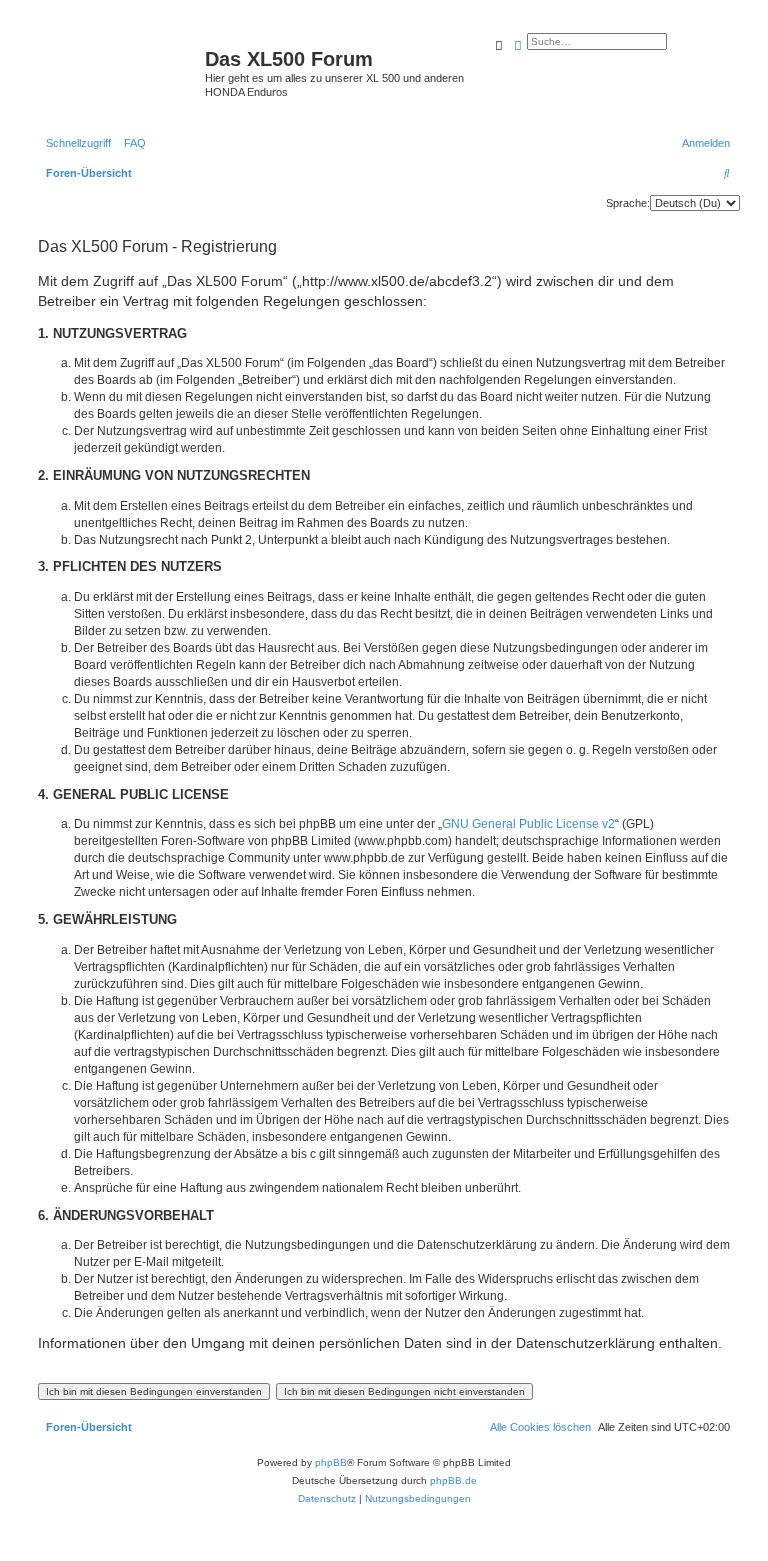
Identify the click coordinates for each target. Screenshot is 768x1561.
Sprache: (628, 203)
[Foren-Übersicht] (119, 65)
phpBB (331, 1462)
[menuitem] (131, 143)
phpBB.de (453, 1480)
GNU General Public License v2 (528, 824)
